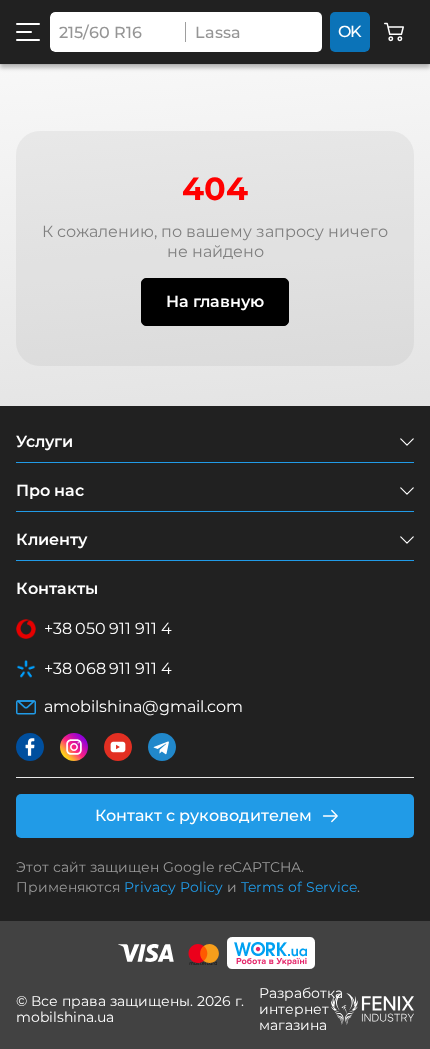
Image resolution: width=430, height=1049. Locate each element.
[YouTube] (118, 747)
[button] (28, 32)
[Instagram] (74, 747)
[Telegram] (162, 747)
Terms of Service (299, 887)
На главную (215, 301)
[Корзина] (394, 32)
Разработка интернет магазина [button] (291, 1009)
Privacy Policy (173, 887)
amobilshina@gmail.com (143, 706)
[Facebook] (30, 747)
